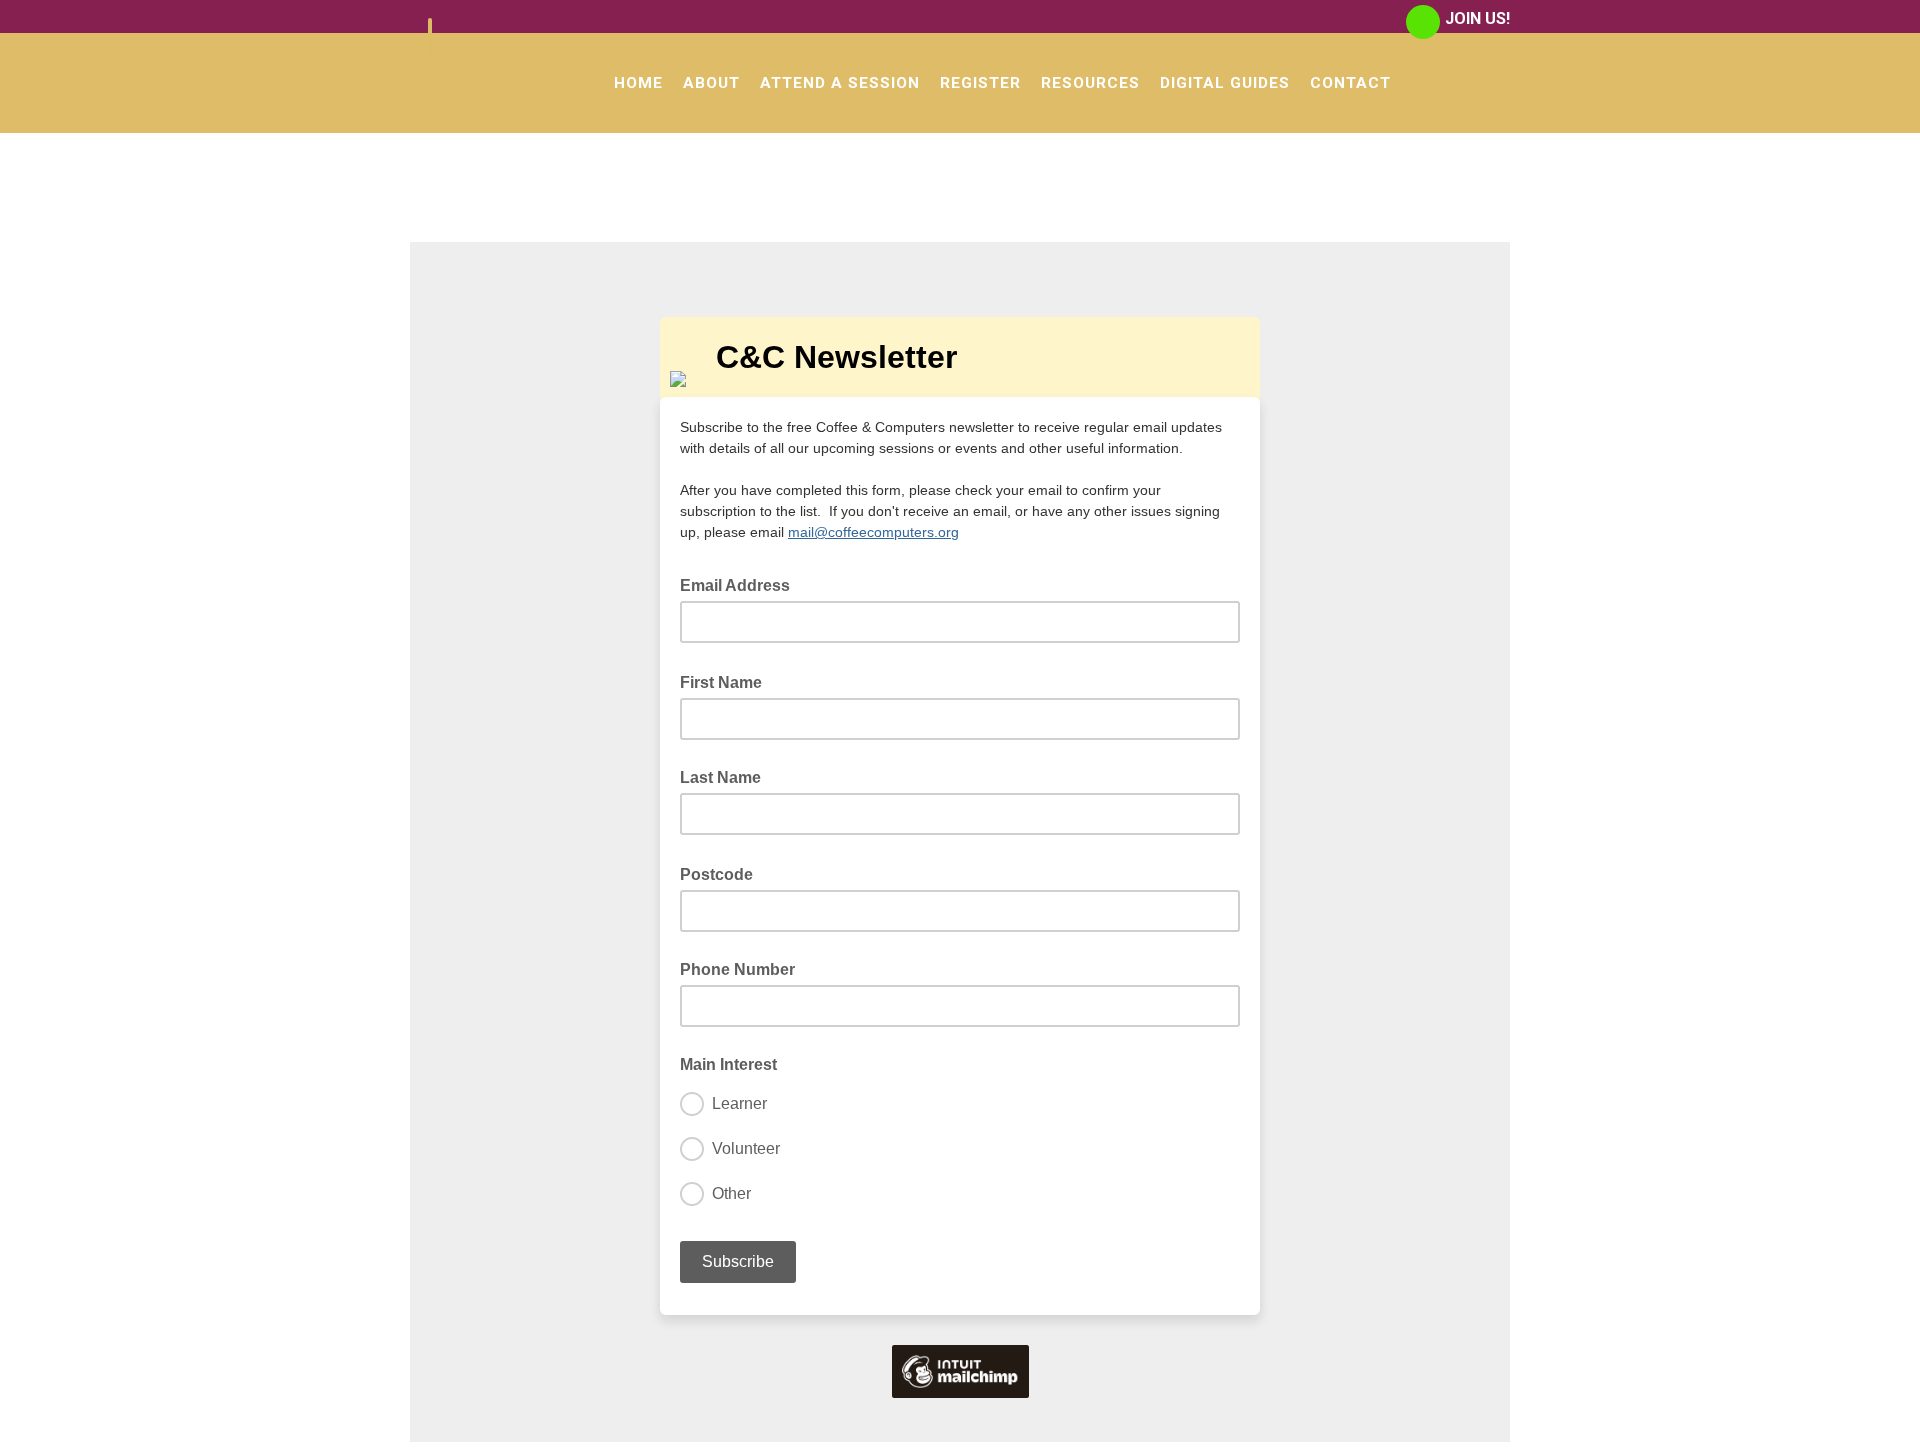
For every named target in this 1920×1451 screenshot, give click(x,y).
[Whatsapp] (1423, 22)
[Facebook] (430, 36)
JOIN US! (1477, 18)
